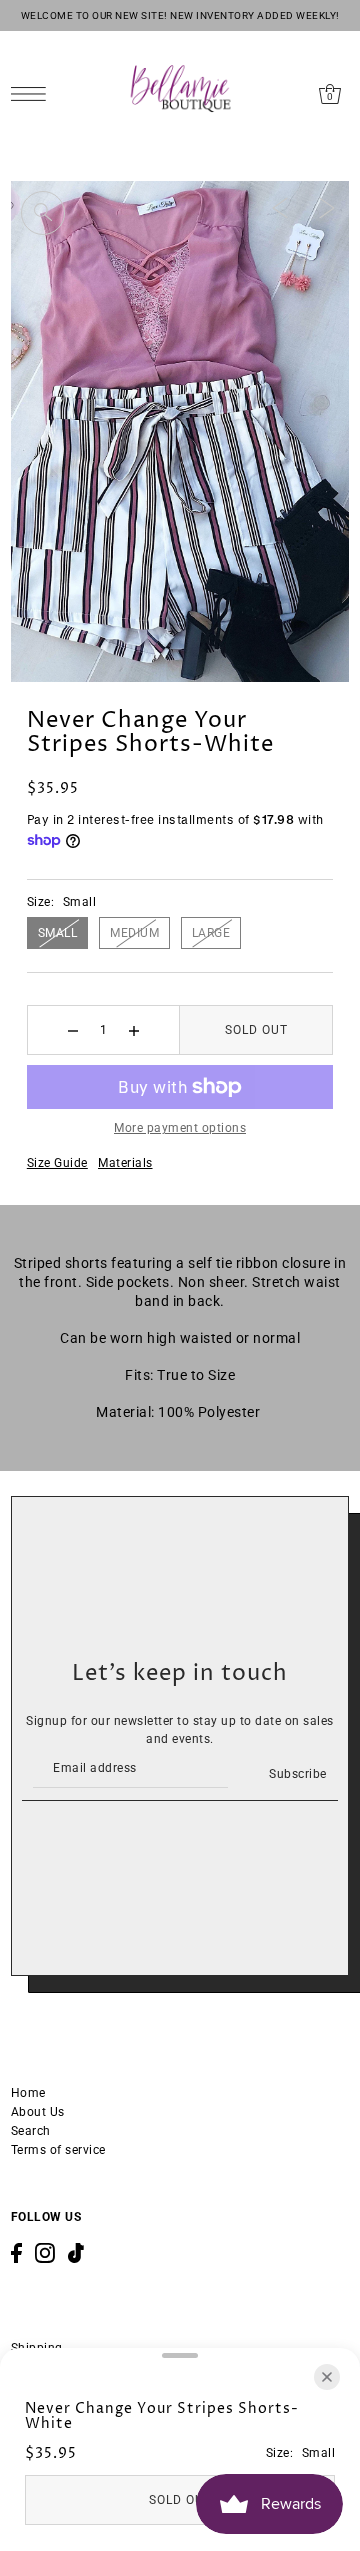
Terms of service (58, 2150)
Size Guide (57, 1163)
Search (31, 2131)
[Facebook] (16, 2253)
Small (58, 933)
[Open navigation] (33, 93)
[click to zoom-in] (43, 213)
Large (211, 933)
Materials (125, 1163)
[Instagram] (45, 2253)
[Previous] (280, 207)
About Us (38, 2112)
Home (28, 2093)
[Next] (327, 207)
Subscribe (298, 1774)
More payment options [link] (180, 1128)
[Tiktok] (76, 2253)
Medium (134, 933)
